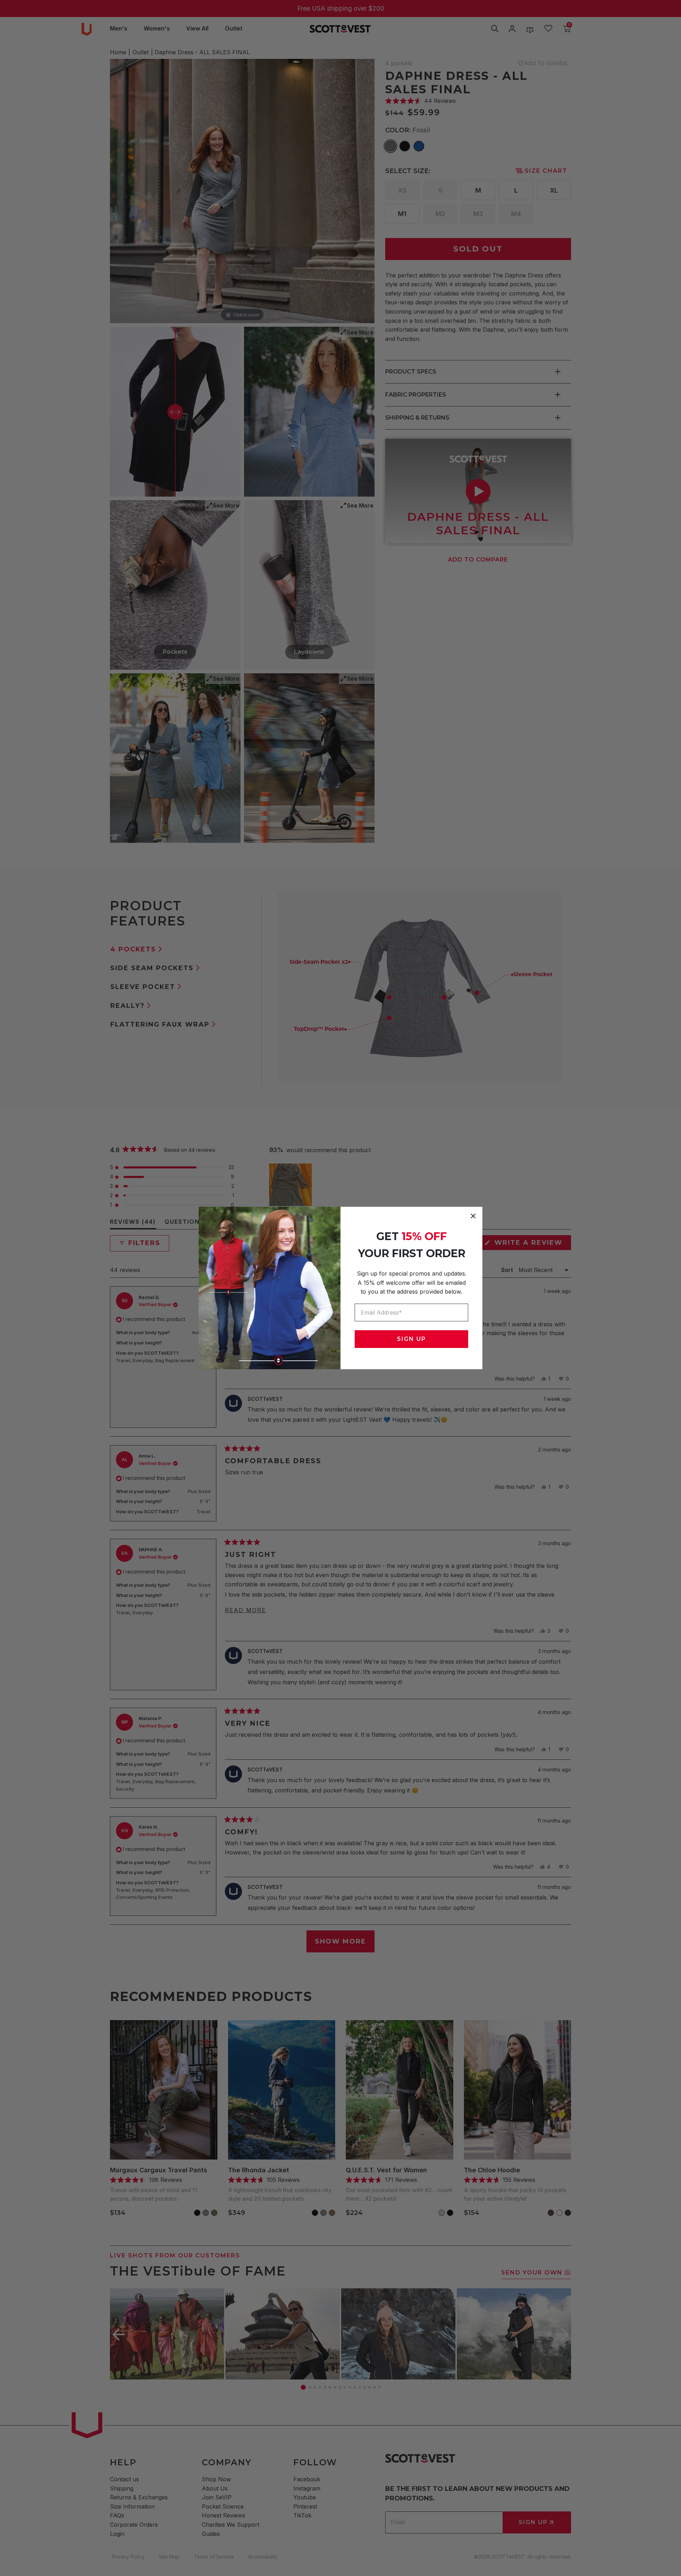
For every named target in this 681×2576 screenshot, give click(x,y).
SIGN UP (411, 1339)
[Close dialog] (473, 1216)
